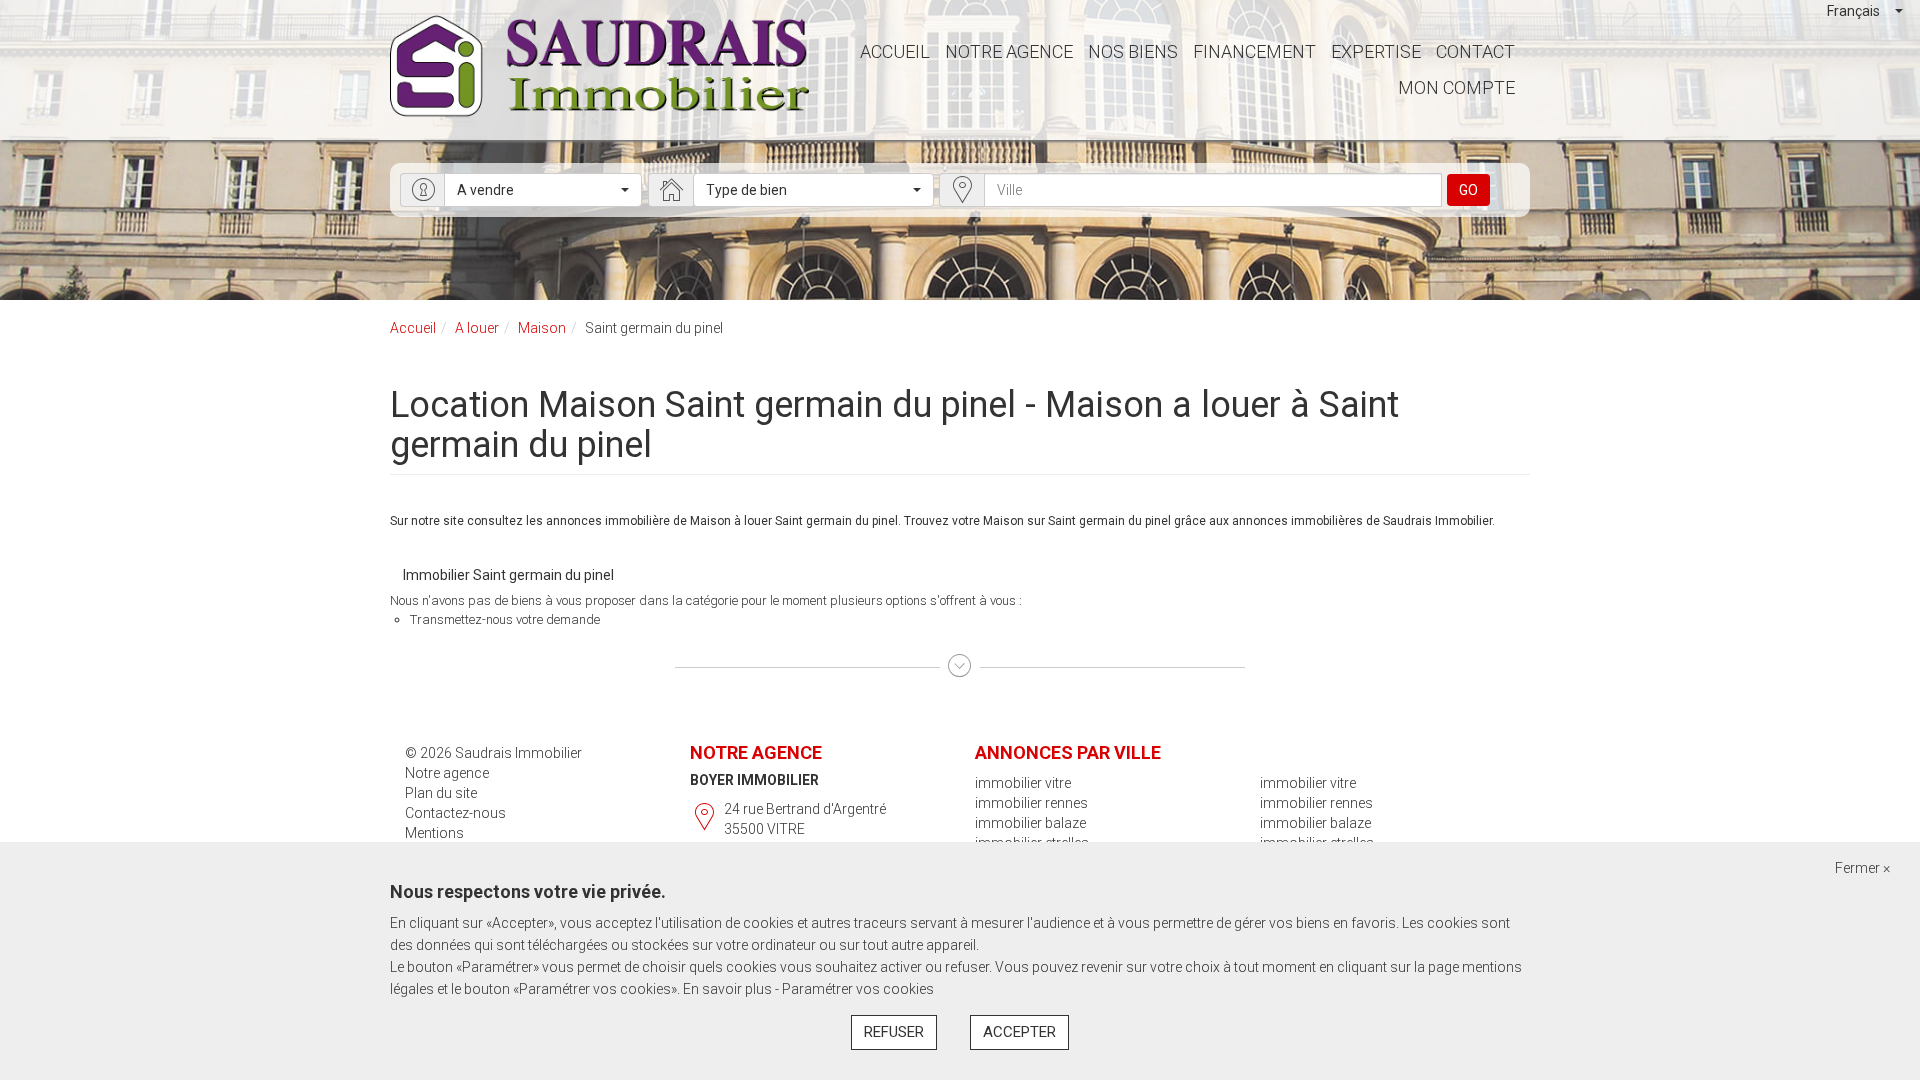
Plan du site (441, 793)
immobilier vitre (1023, 783)
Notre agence (1009, 51)
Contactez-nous (455, 813)
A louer (477, 328)
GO (1468, 190)
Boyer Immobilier (754, 780)
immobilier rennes (1031, 803)
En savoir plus (729, 989)
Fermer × (1862, 868)
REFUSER (894, 1032)
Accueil (895, 51)
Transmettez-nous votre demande (505, 619)
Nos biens (1133, 51)
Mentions (434, 833)
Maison (542, 328)
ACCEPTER (1019, 1032)
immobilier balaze (1030, 823)
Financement (1254, 51)
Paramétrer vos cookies (858, 989)
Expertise (1376, 51)
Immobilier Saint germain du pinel (508, 575)
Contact (1475, 51)
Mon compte (1456, 87)
